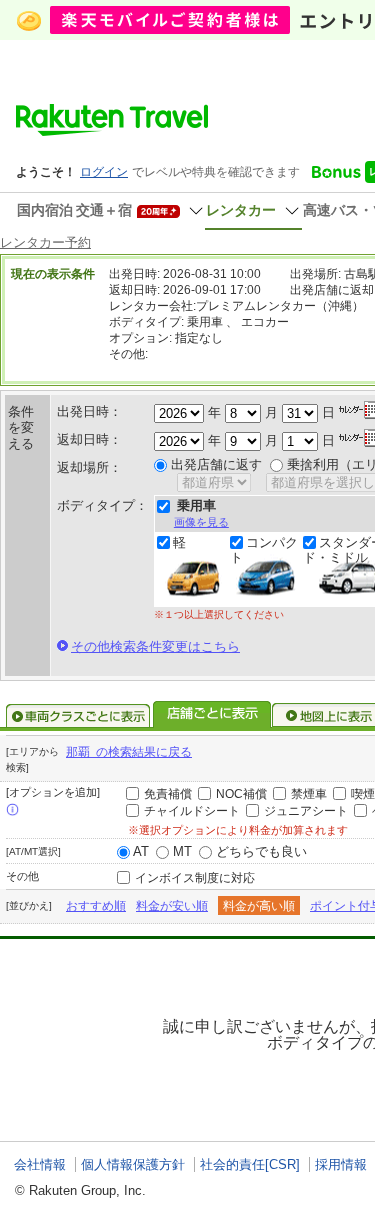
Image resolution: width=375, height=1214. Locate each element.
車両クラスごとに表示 (78, 716)
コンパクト (264, 550)
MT (182, 851)
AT (141, 851)
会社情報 (40, 1164)
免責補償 (168, 794)
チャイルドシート (192, 811)
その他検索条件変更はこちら (155, 646)
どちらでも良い (261, 851)
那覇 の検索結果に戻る (129, 752)
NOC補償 (241, 794)
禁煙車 (309, 794)
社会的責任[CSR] (250, 1164)
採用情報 (341, 1164)
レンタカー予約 (45, 242)
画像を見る (201, 522)
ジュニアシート (306, 811)
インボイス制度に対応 (195, 878)
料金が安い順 (172, 906)
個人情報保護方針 (133, 1164)
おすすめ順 (96, 906)
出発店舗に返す (216, 464)
